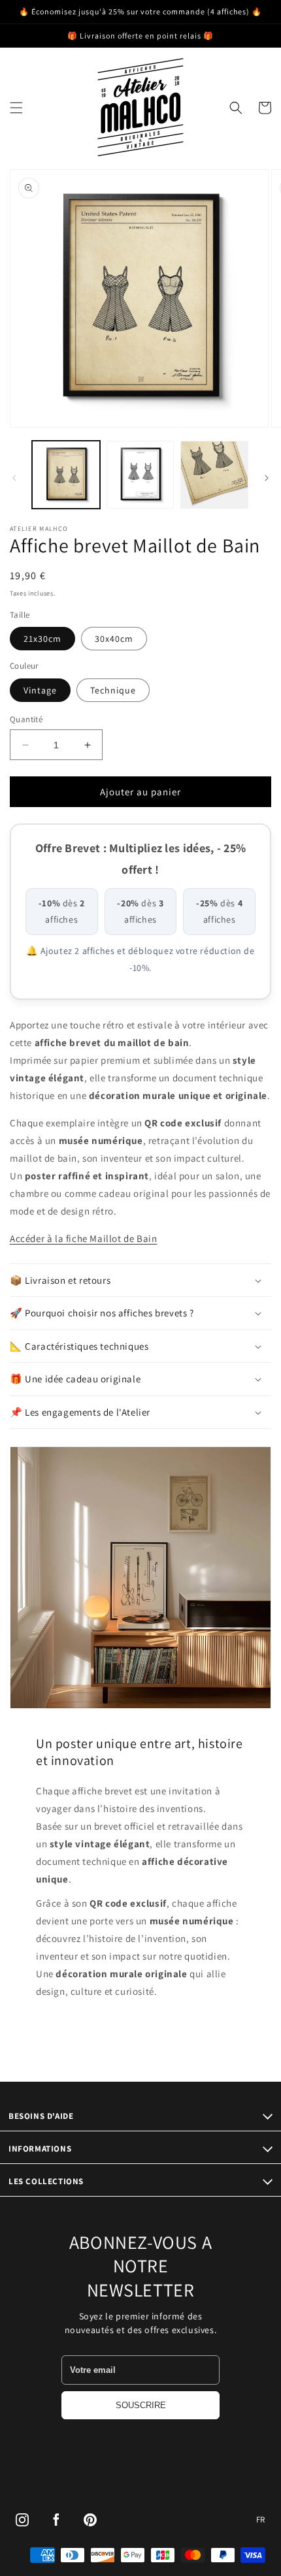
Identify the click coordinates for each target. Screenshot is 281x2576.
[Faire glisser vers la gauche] (14, 478)
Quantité (26, 719)
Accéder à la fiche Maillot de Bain (83, 1238)
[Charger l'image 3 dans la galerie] (214, 475)
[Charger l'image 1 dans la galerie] (66, 475)
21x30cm (42, 639)
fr (261, 2520)
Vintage (40, 690)
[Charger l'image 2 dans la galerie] (140, 475)
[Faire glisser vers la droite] (267, 478)
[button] (16, 108)
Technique (113, 690)
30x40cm (114, 639)
